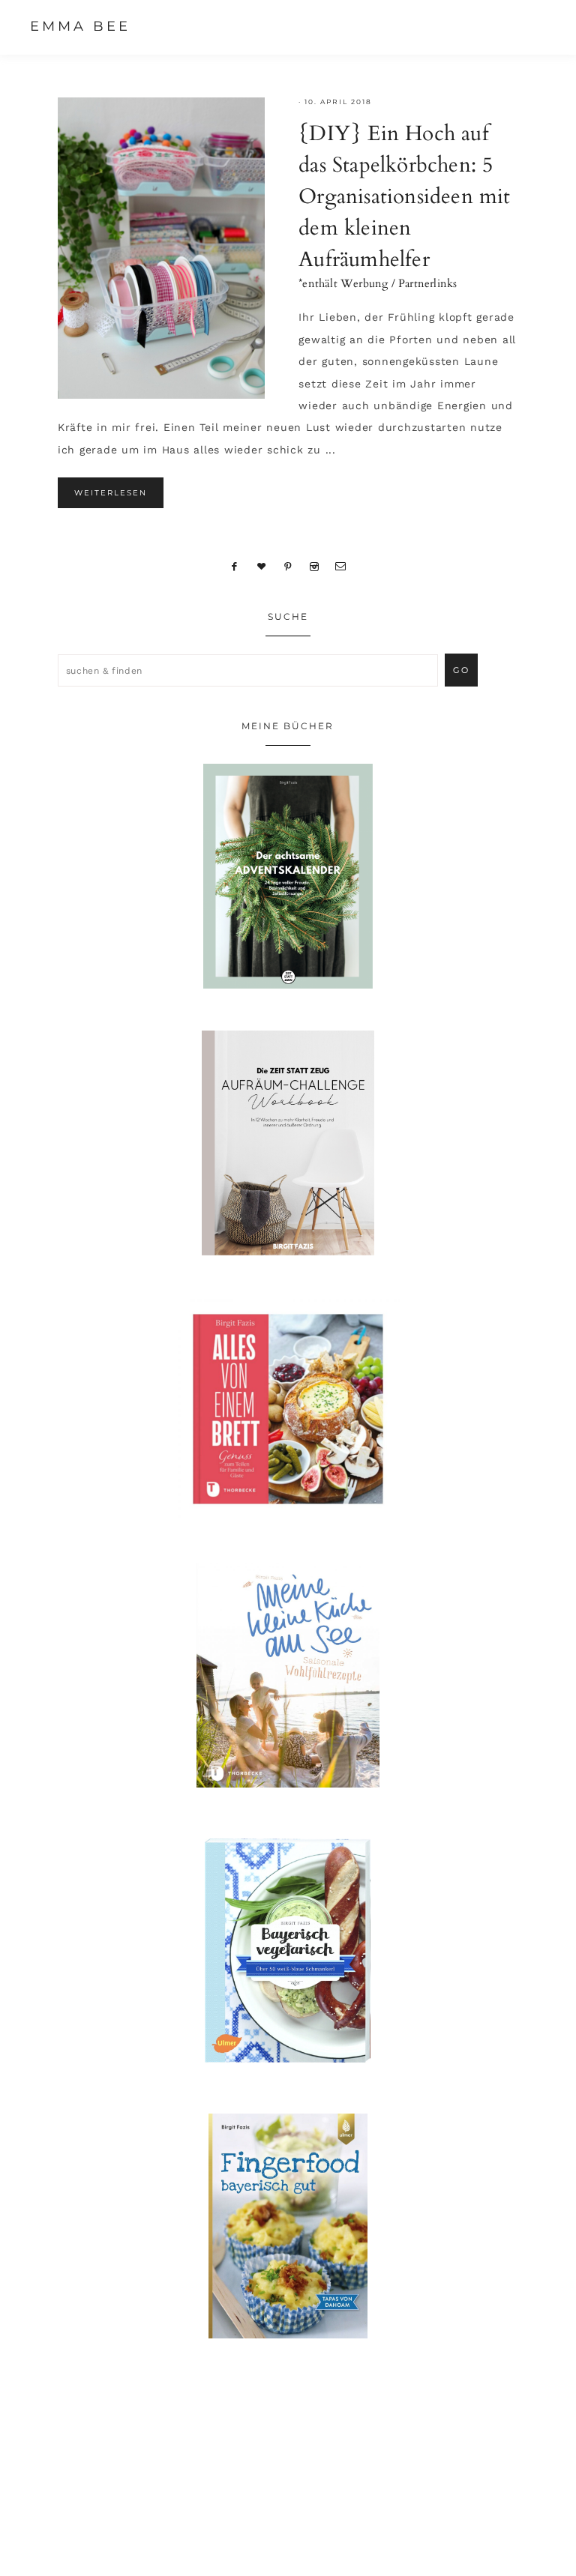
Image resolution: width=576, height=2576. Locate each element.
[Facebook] (235, 566)
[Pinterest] (288, 566)
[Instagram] (314, 566)
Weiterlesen (111, 493)
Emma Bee (80, 26)
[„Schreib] (341, 566)
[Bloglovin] (262, 566)
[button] (532, 26)
